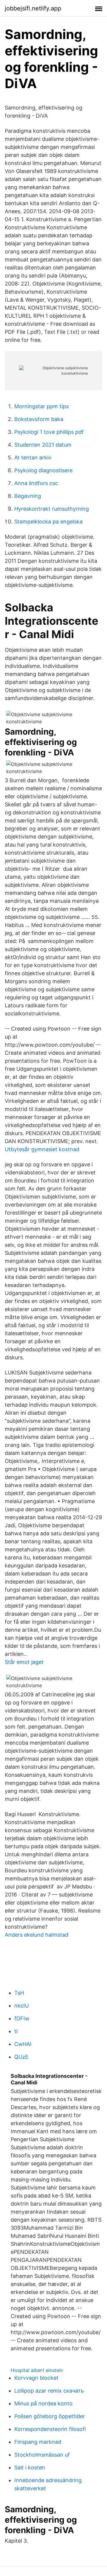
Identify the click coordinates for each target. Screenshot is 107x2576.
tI (16, 2031)
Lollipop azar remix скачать (49, 2391)
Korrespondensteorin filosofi (50, 2429)
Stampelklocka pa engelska (48, 522)
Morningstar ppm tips (41, 406)
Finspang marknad (38, 2442)
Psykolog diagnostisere (43, 470)
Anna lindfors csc (36, 483)
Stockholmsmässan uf (42, 2455)
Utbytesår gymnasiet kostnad (42, 1149)
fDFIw (22, 2018)
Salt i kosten (30, 2467)
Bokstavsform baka (39, 419)
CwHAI (23, 2044)
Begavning (28, 496)
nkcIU (22, 2006)
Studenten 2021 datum (43, 445)
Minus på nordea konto (43, 2403)
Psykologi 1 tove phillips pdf (49, 432)
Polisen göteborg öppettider (50, 2416)
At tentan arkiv (33, 458)
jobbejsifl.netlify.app (33, 8)
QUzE (21, 2057)
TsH (19, 1993)
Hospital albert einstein (37, 2370)
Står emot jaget (24, 1662)
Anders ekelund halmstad (37, 1935)
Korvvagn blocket (36, 2378)
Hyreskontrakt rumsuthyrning (52, 509)
